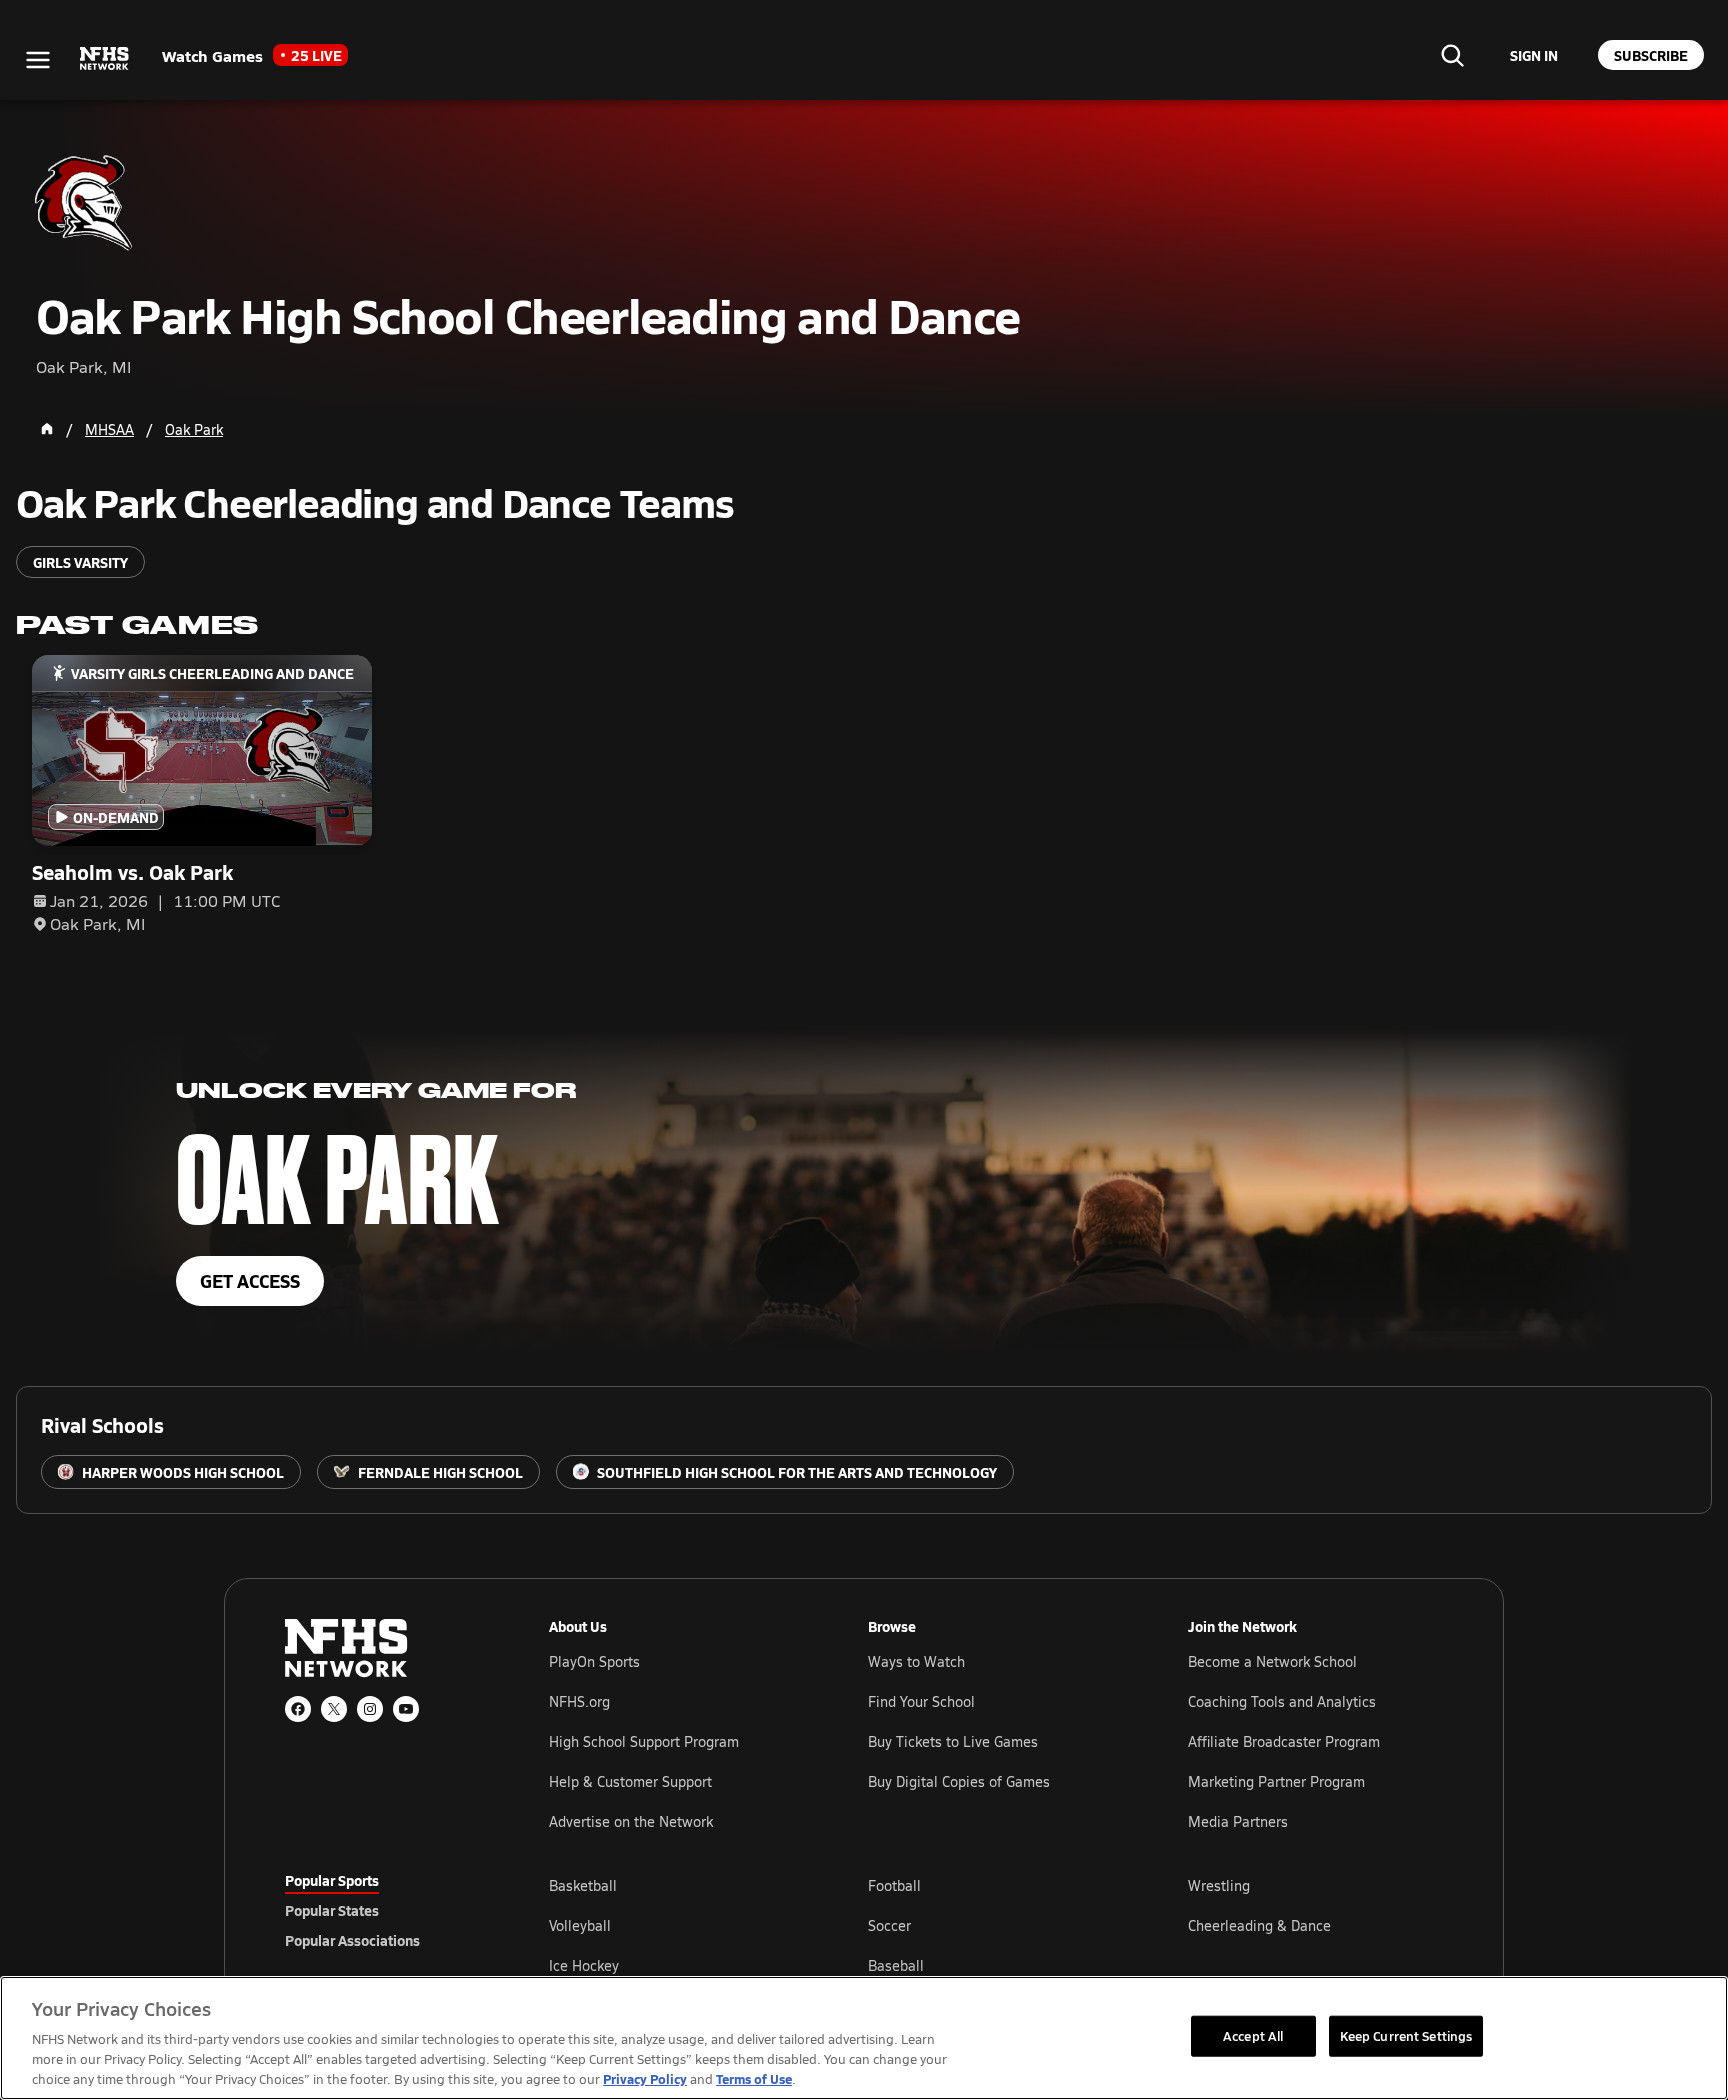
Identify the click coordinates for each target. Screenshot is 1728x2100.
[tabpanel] (996, 1925)
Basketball (583, 1885)
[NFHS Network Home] (105, 59)
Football (894, 1885)
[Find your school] (1452, 55)
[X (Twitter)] (334, 1709)
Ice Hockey (584, 1965)
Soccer (889, 1925)
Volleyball (580, 1925)
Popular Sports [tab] (332, 1880)
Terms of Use (754, 2078)
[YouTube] (406, 1709)
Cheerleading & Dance (1259, 1925)
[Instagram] (370, 1709)
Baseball (896, 1965)
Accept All (1253, 2035)
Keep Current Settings (1406, 2035)
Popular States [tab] (332, 1910)
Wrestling (1219, 1885)
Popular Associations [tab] (352, 1940)
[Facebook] (298, 1709)
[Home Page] (47, 429)
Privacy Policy (645, 2078)
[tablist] (385, 1910)
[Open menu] (38, 60)
